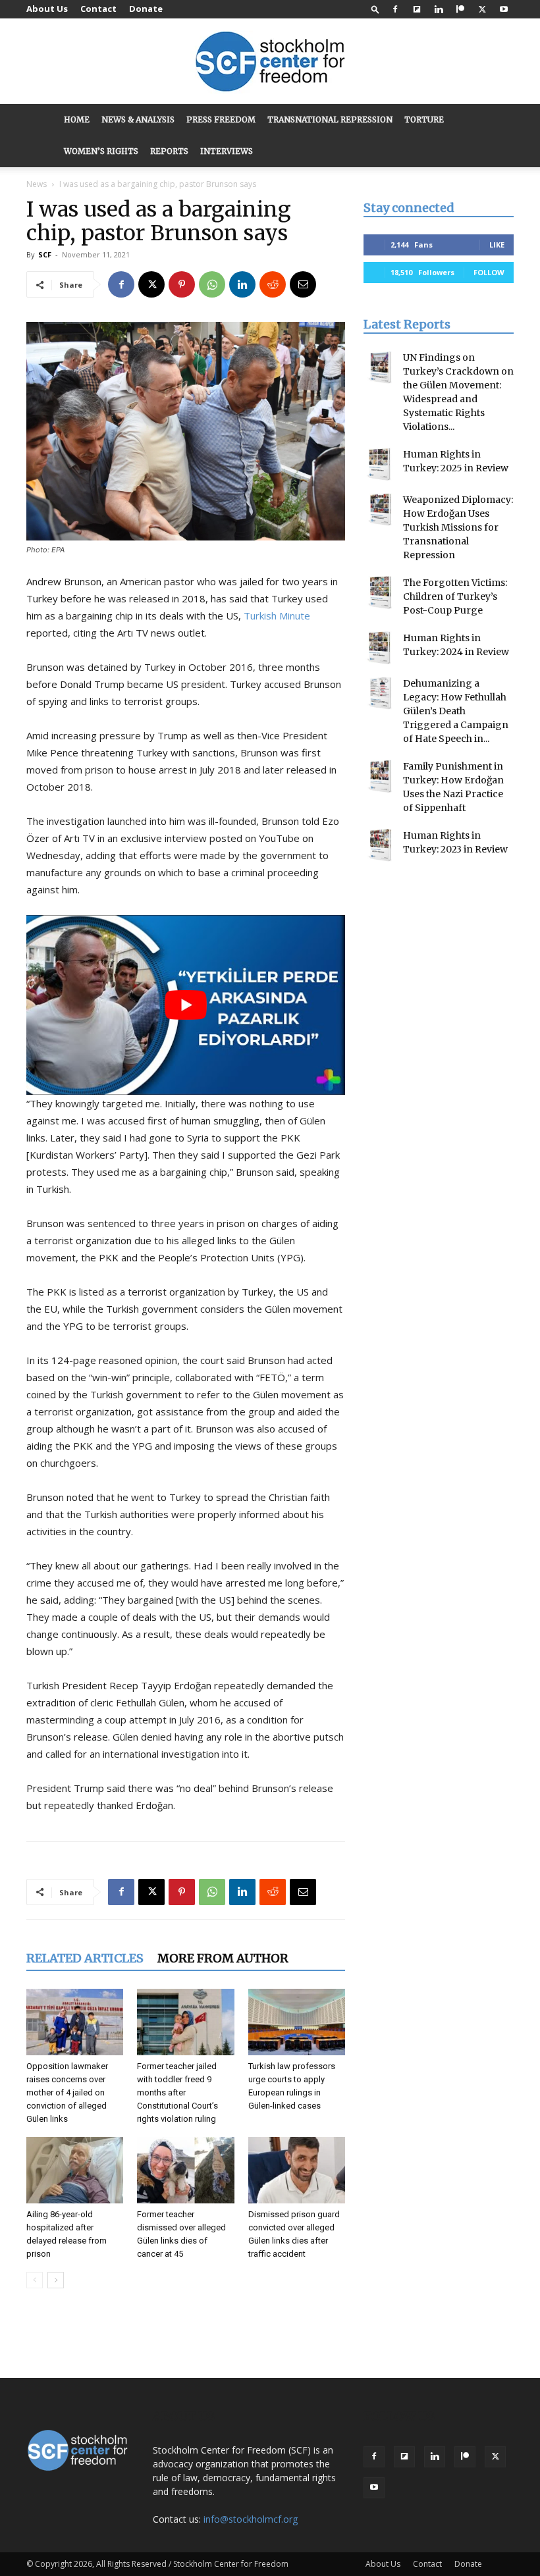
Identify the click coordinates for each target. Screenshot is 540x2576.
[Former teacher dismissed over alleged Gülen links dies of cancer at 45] (185, 2170)
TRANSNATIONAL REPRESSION (330, 119)
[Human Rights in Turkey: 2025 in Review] (380, 464)
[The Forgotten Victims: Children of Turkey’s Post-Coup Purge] (380, 592)
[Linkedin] (439, 9)
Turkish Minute (277, 616)
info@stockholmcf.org (251, 2519)
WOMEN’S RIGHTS (101, 151)
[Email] (303, 284)
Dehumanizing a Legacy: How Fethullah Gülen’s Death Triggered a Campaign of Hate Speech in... (456, 711)
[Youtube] (504, 9)
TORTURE (424, 119)
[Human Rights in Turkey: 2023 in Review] (380, 845)
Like (497, 245)
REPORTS (169, 151)
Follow (489, 272)
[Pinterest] (182, 284)
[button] (375, 9)
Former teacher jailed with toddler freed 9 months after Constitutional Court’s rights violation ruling (177, 2092)
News (37, 184)
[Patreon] (460, 9)
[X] (482, 9)
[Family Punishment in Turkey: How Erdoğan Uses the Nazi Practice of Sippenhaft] (380, 776)
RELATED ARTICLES (85, 1958)
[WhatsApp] (212, 284)
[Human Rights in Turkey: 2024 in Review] (380, 648)
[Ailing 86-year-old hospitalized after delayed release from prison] (75, 2170)
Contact (98, 9)
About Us (47, 9)
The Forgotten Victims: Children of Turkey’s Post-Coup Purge (455, 596)
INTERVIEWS (227, 151)
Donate (146, 9)
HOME (77, 119)
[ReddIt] (273, 284)
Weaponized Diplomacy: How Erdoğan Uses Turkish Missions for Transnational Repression (458, 527)
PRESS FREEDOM (221, 119)
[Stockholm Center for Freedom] (270, 62)
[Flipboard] (417, 9)
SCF (45, 254)
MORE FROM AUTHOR (223, 1958)
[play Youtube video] (186, 1005)
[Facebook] (395, 9)
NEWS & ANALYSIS (138, 119)
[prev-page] (35, 2280)
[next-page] (56, 2280)
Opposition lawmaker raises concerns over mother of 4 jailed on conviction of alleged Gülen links (67, 2092)
